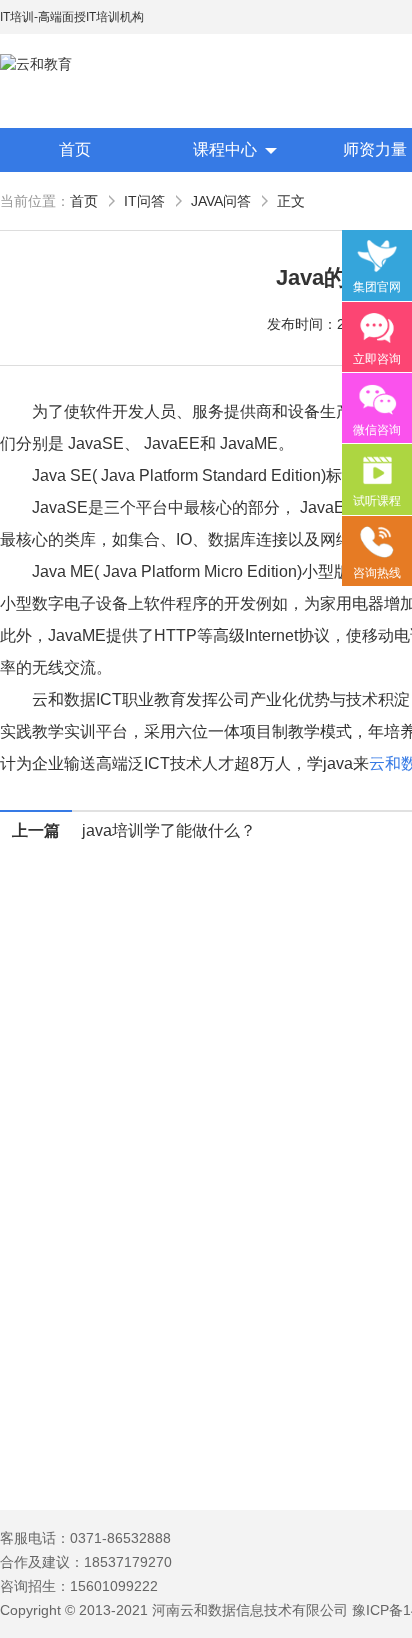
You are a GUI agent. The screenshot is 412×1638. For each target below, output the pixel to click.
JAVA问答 (221, 201)
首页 (75, 149)
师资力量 (375, 149)
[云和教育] (90, 64)
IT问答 (144, 201)
